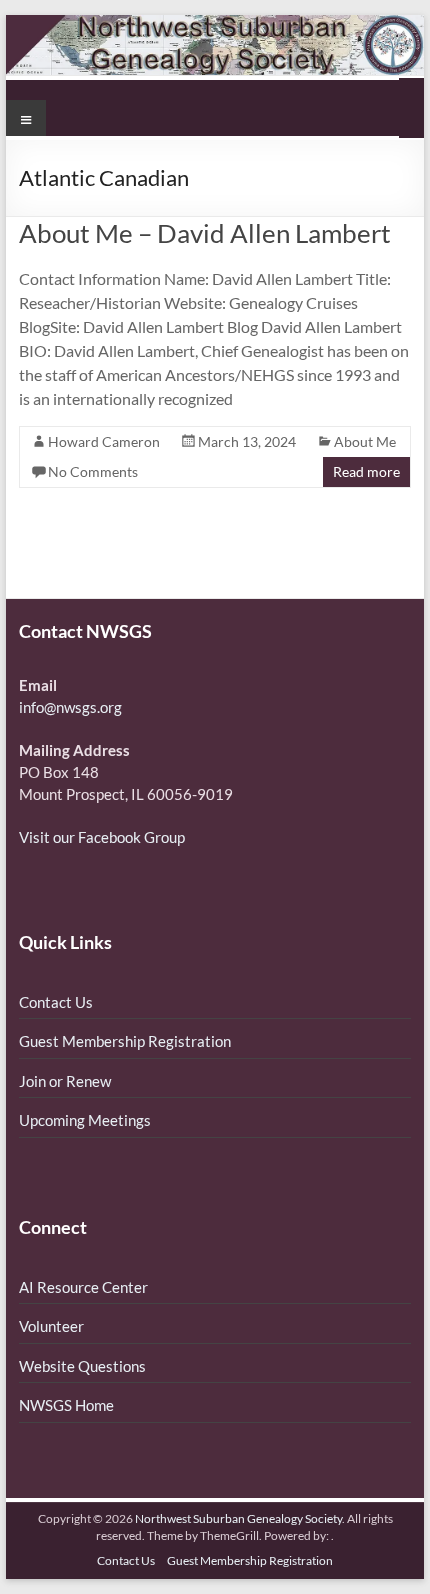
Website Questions (82, 1366)
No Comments (93, 471)
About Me (365, 441)
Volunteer (51, 1326)
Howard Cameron (104, 441)
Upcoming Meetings (85, 1120)
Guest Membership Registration (125, 1041)
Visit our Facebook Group (102, 837)
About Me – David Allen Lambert (205, 233)
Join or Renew (65, 1081)
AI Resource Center (83, 1287)
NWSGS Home (66, 1405)
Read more (366, 471)
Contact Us (56, 1002)
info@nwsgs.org (70, 707)
